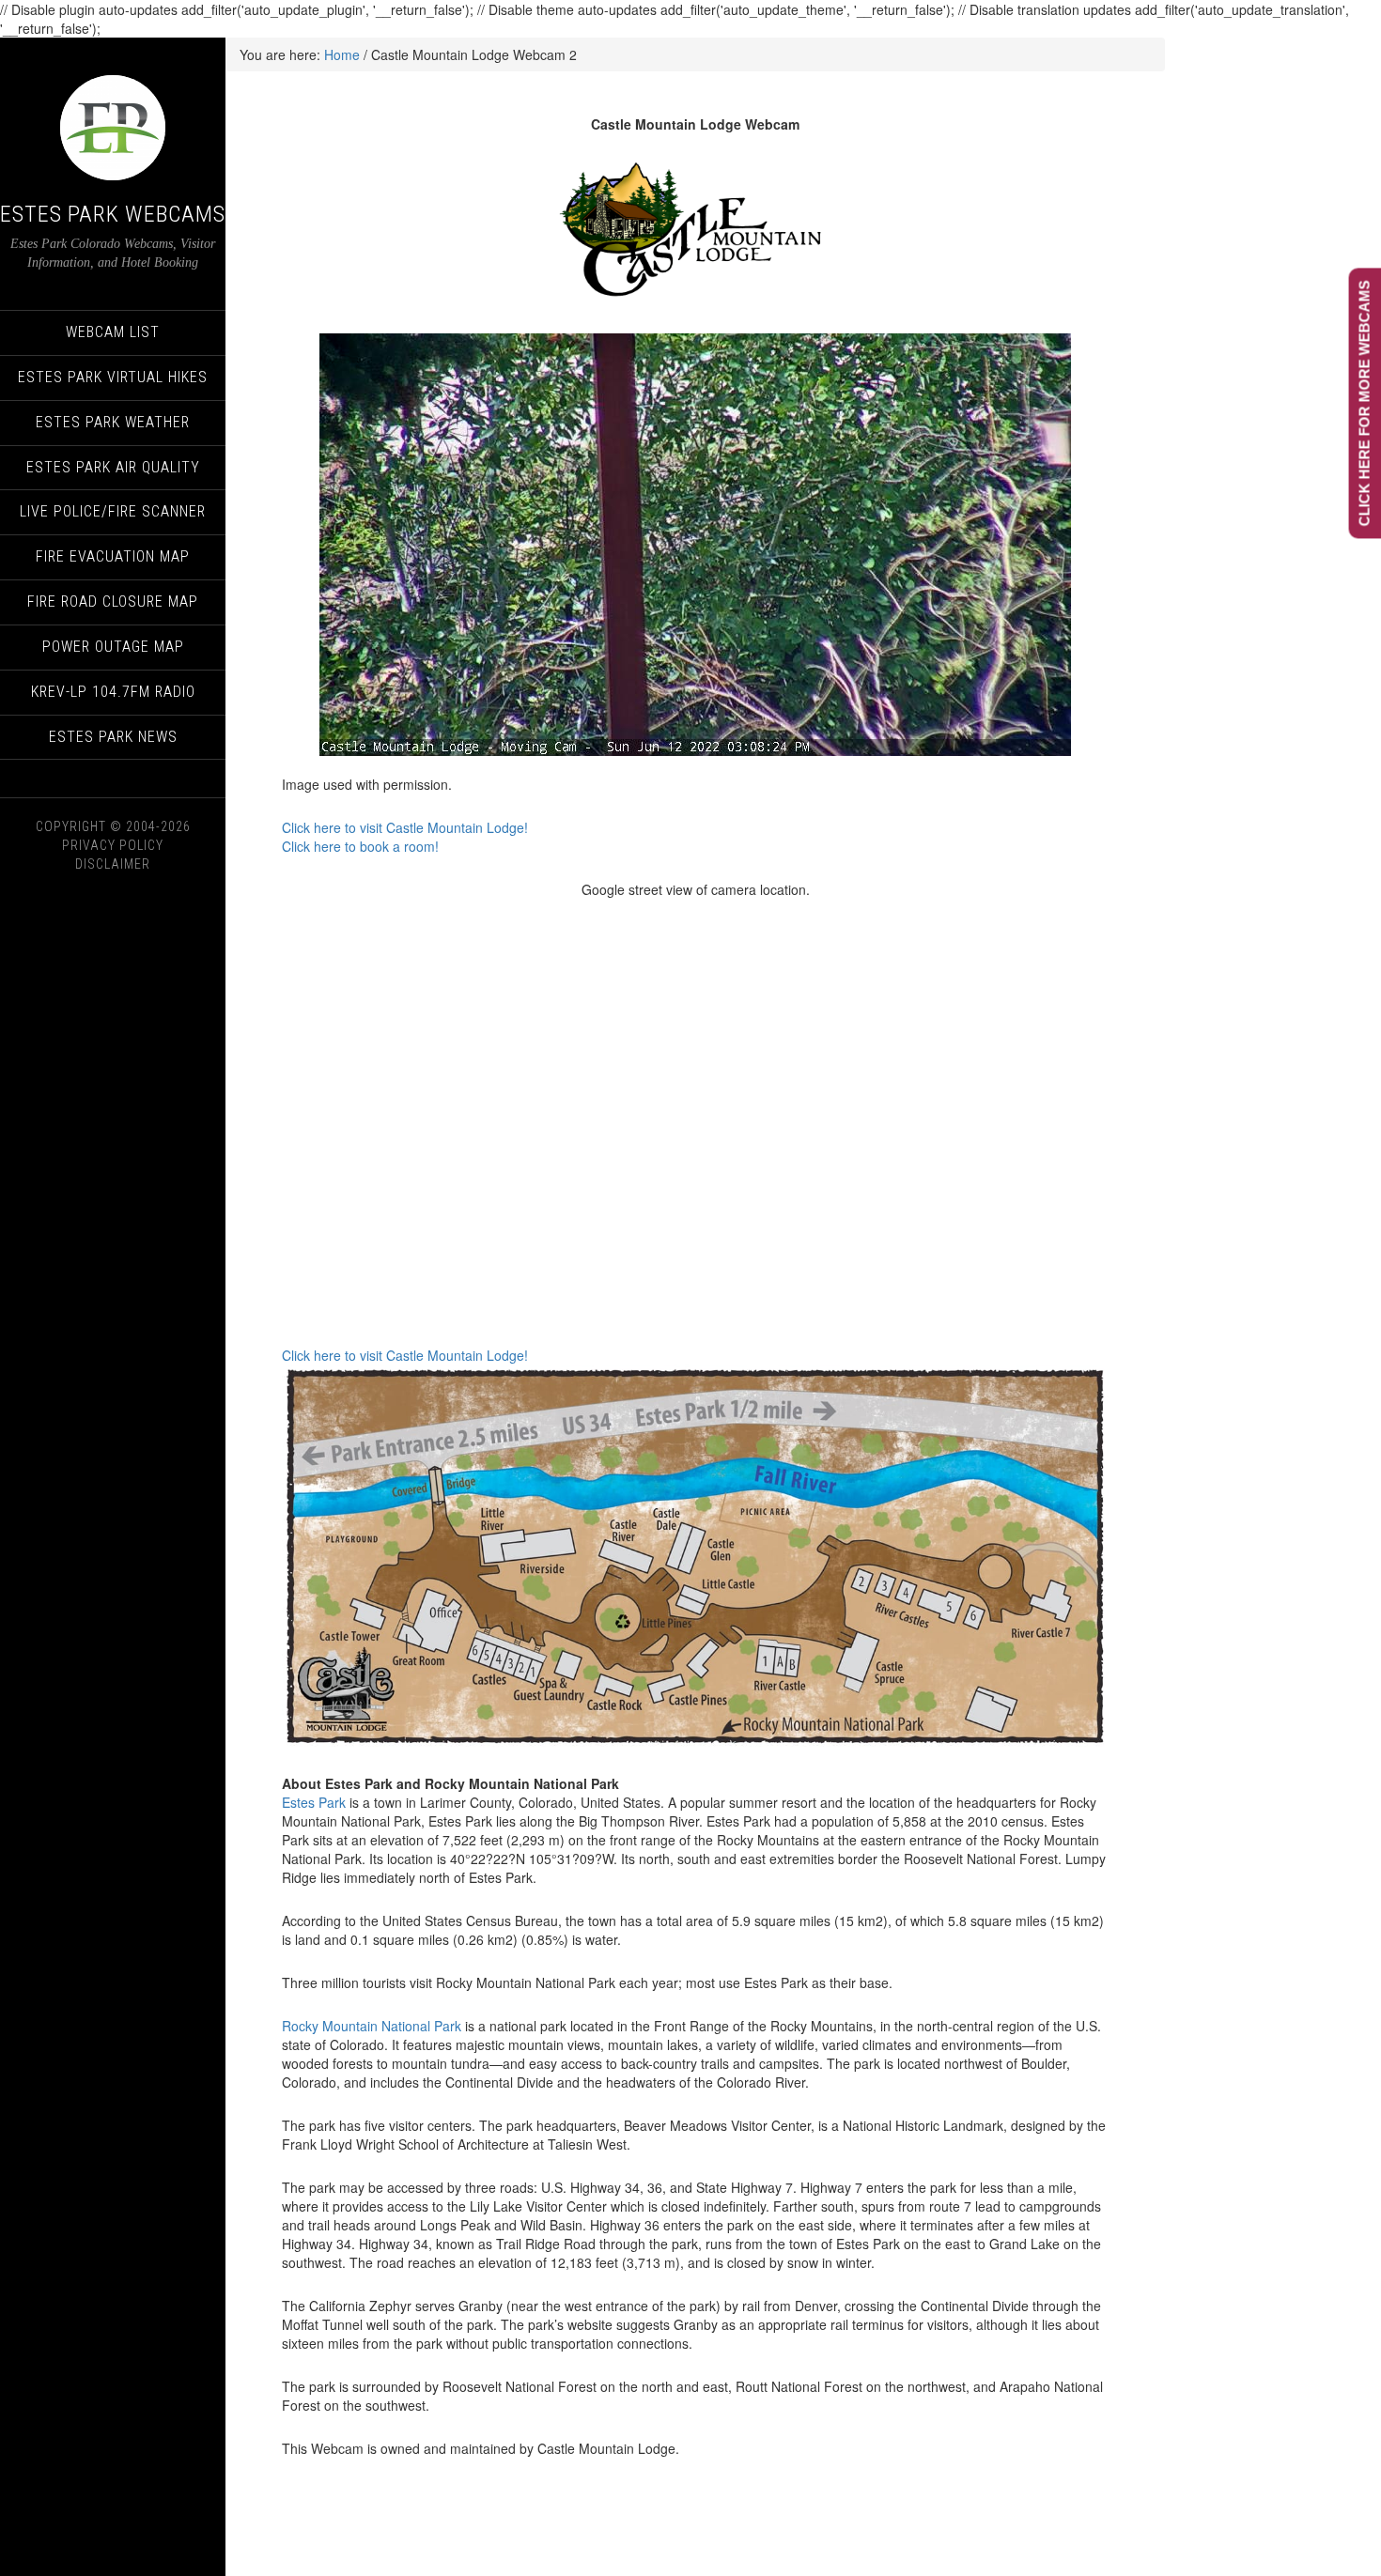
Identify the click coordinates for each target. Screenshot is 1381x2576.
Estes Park (314, 1802)
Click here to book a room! (360, 846)
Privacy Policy (113, 845)
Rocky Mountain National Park (372, 2026)
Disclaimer (113, 864)
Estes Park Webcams (113, 214)
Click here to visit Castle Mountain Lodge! (405, 827)
